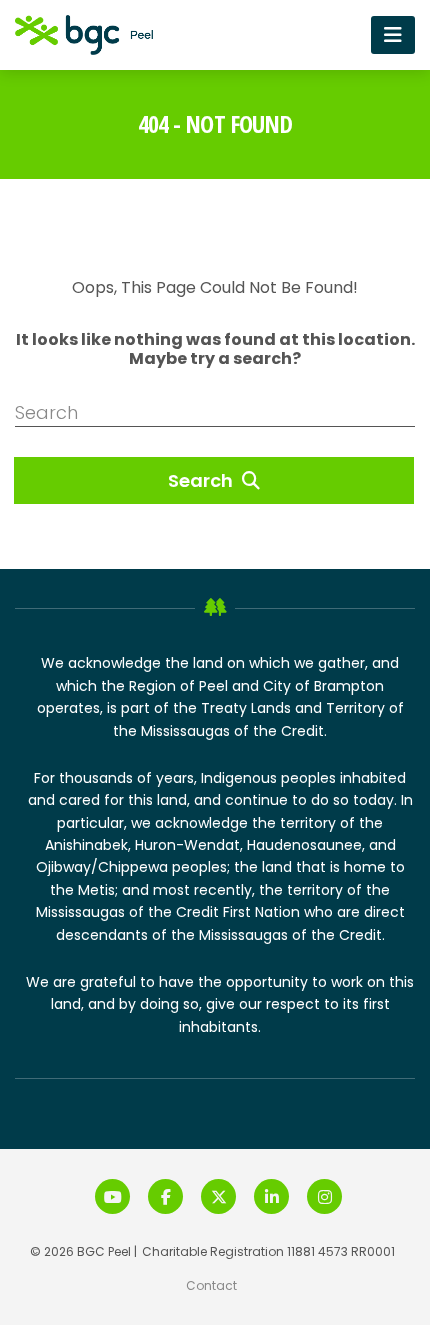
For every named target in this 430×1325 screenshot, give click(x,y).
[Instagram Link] (324, 1196)
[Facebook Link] (165, 1196)
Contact (211, 1285)
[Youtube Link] (112, 1196)
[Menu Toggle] (393, 34)
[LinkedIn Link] (271, 1196)
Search (202, 480)
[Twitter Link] (218, 1196)
